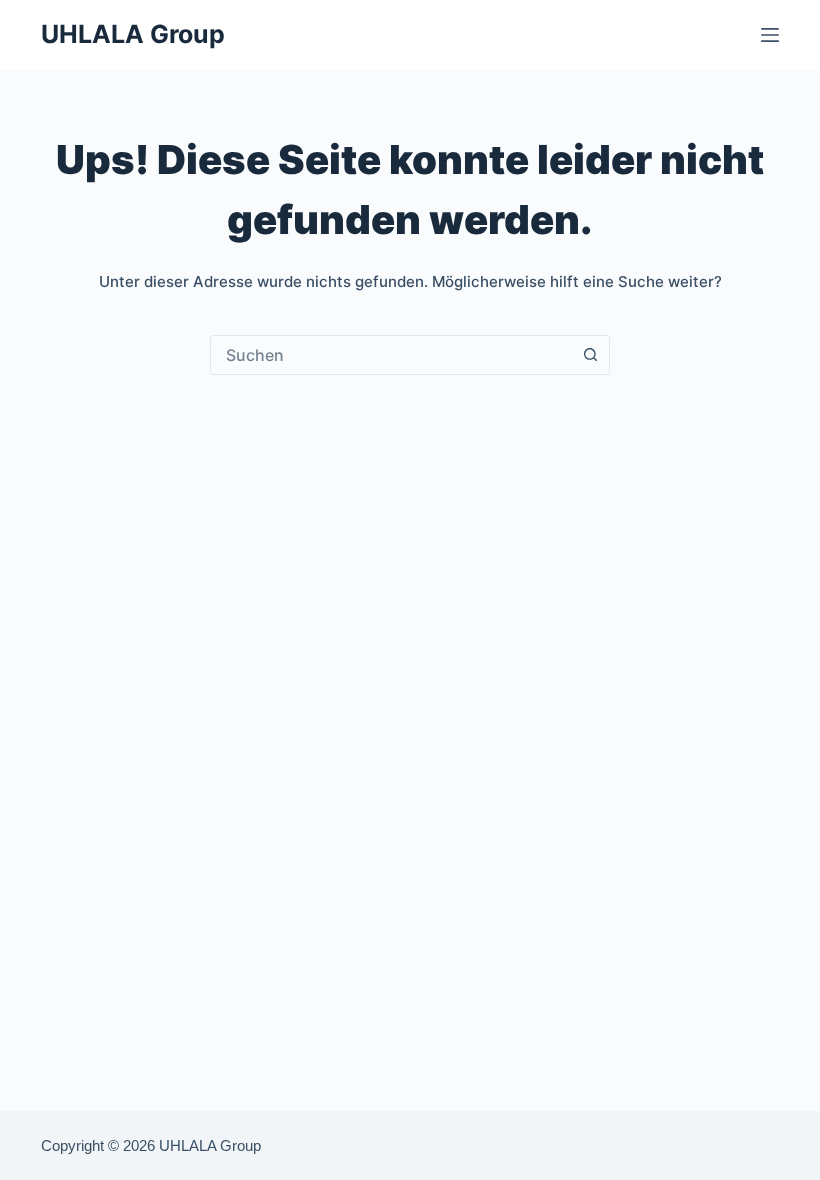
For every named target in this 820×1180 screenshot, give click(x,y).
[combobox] (391, 355)
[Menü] (770, 35)
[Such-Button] (590, 355)
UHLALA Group (133, 34)
